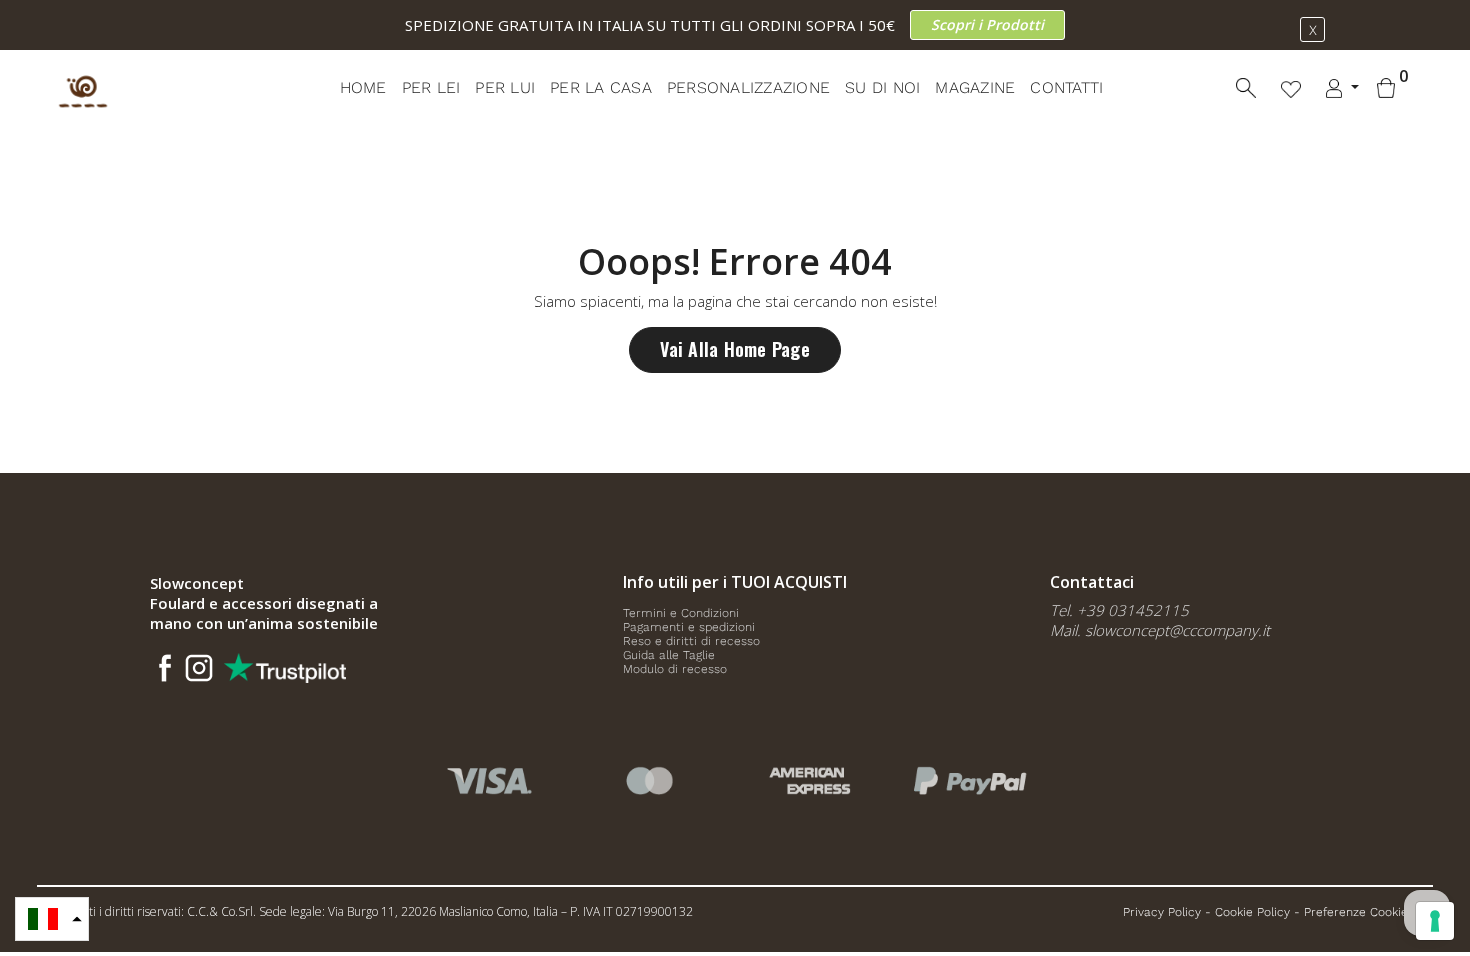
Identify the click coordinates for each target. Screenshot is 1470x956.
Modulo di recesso (675, 669)
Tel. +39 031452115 (1119, 610)
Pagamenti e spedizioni (689, 627)
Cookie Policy (1252, 912)
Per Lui (505, 87)
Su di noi (882, 87)
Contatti (1066, 87)
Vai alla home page (735, 349)
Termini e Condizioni (681, 613)
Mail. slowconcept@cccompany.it (1160, 630)
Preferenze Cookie (1356, 912)
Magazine (975, 87)
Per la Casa (601, 87)
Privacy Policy (1162, 912)
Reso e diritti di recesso (691, 641)
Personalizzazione (748, 87)
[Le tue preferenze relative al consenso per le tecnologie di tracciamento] (1435, 921)
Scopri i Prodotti (987, 24)
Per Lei (431, 87)
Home (363, 87)
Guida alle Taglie (669, 655)
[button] (52, 919)
